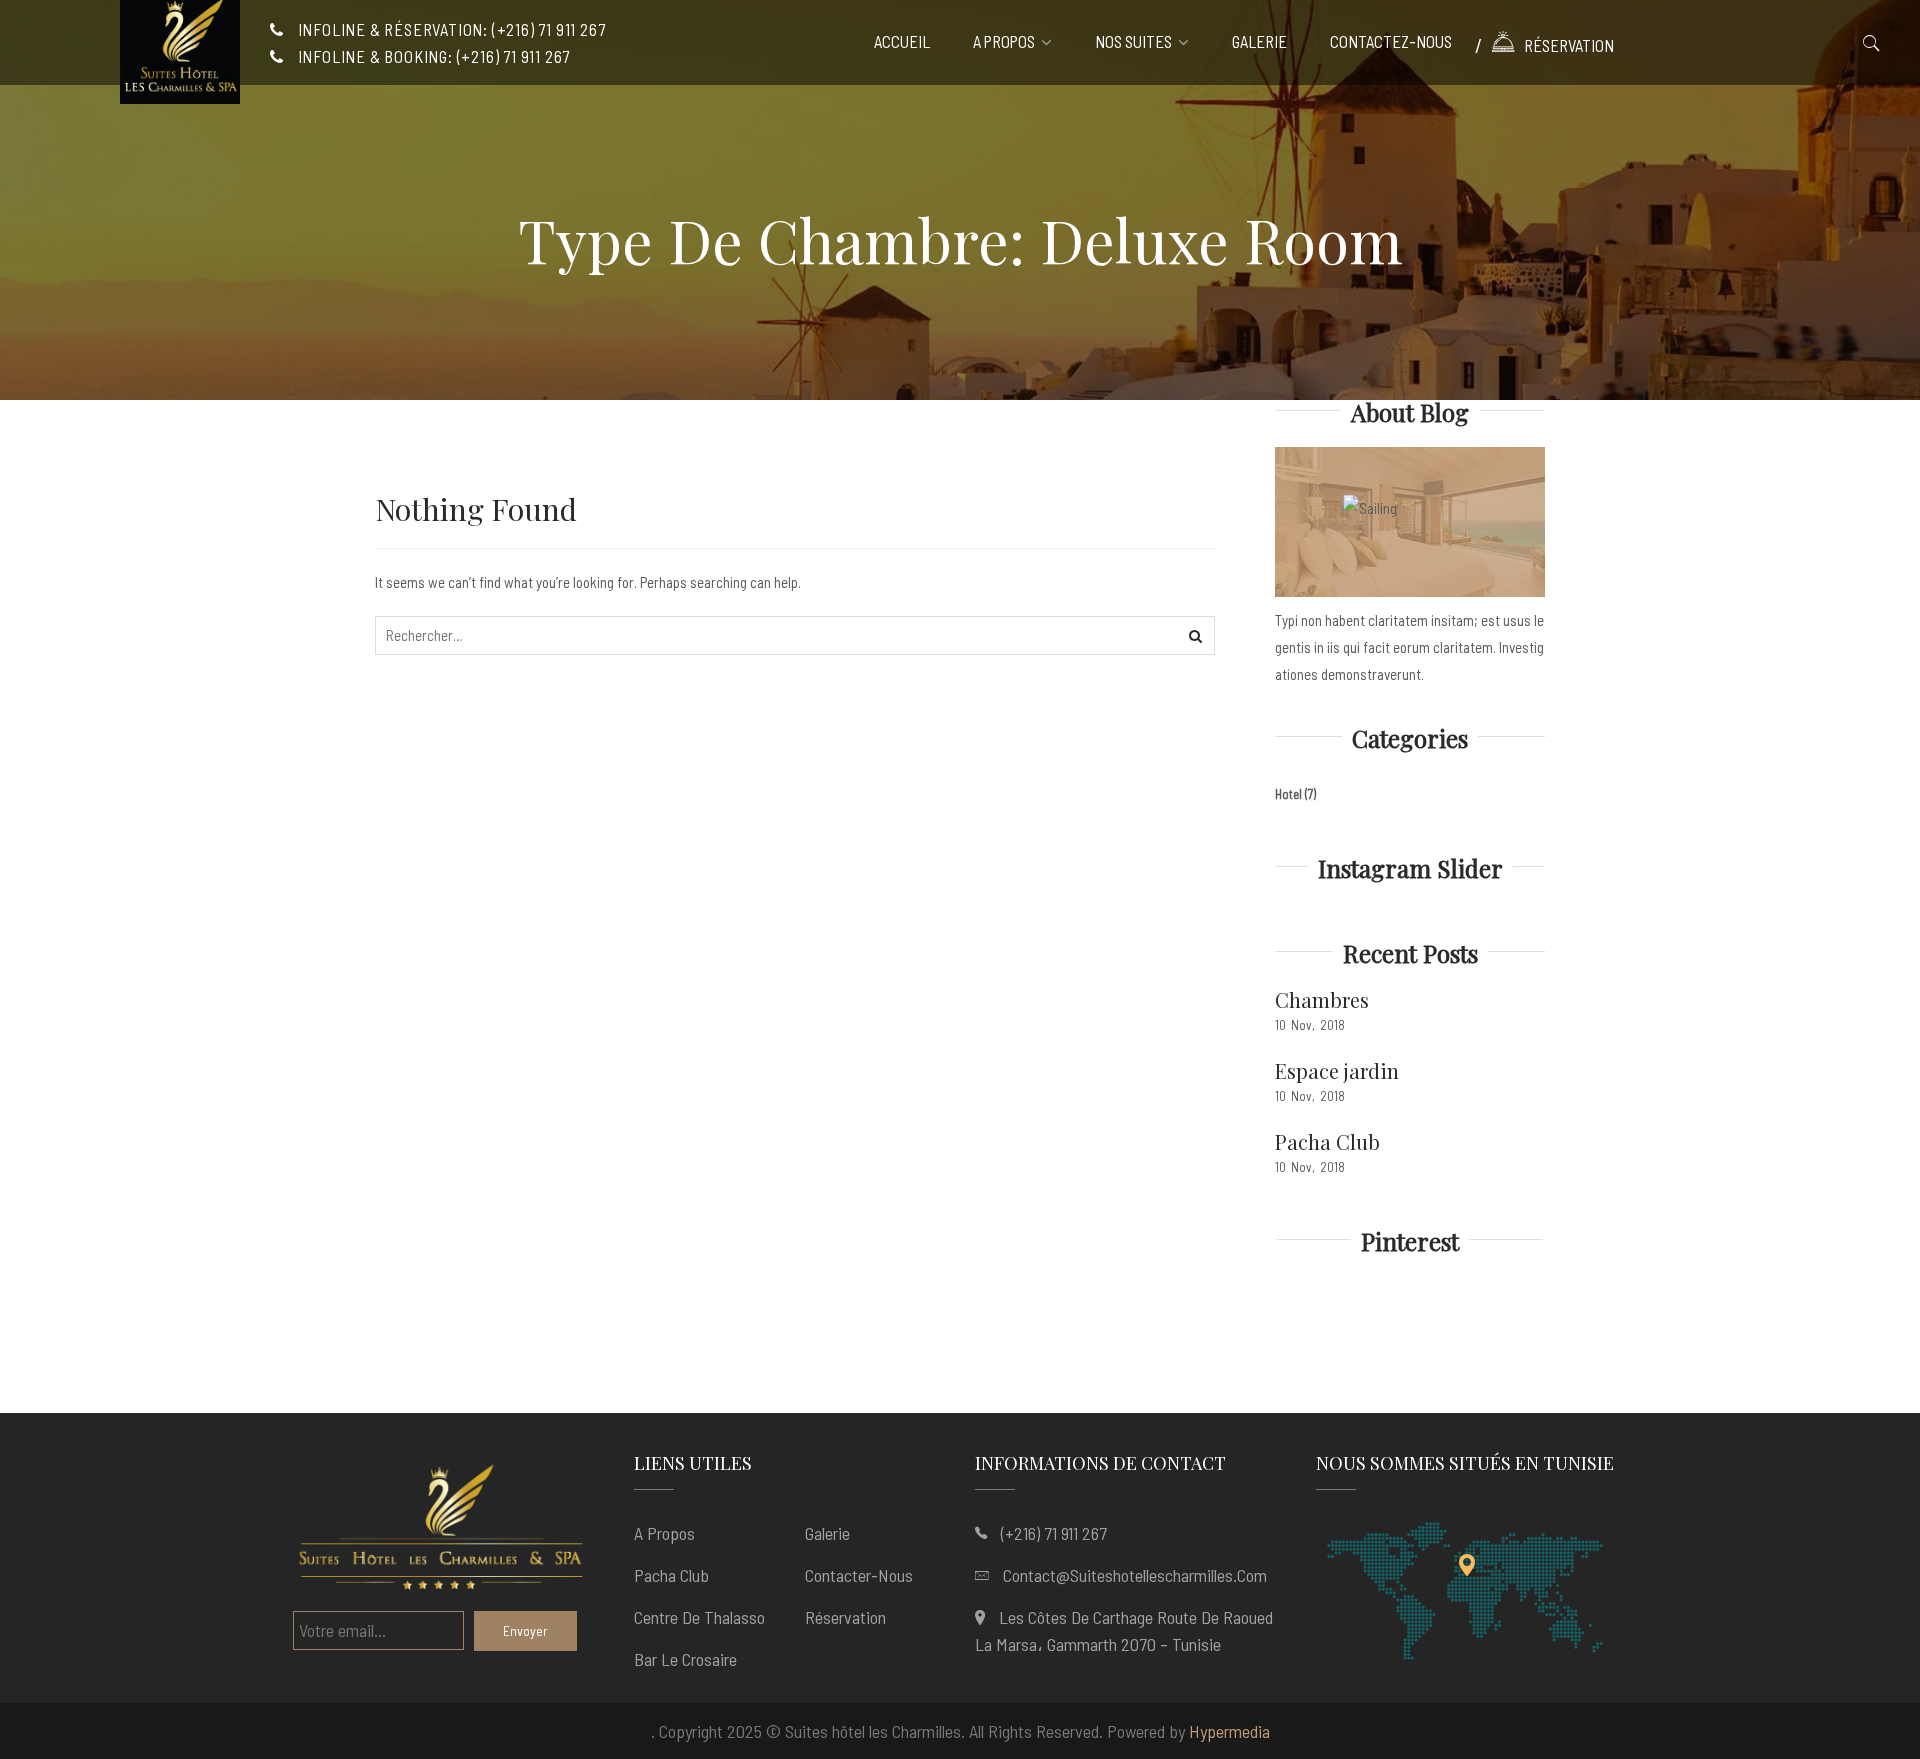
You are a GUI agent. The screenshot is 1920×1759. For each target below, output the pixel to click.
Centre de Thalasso (699, 1617)
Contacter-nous (859, 1575)
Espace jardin (1337, 1070)
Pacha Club (1327, 1141)
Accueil (902, 42)
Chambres (1322, 999)
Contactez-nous (1391, 42)
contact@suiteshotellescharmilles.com (1135, 1575)
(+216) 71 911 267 (1054, 1533)
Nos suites (1133, 42)
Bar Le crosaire (685, 1659)
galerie (1259, 42)
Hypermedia (1229, 1731)
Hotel (1288, 794)
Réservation (1569, 44)
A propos (1004, 42)
